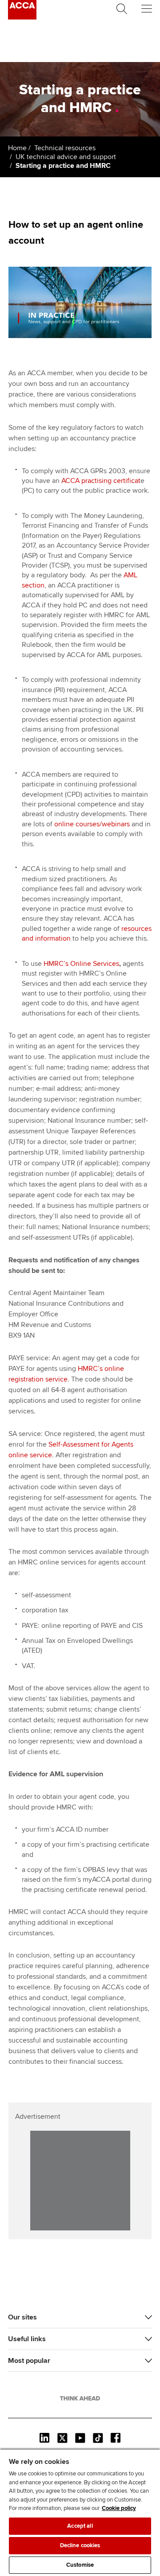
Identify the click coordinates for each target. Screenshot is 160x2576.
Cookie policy (119, 2508)
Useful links (27, 2339)
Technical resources (65, 148)
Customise (80, 2565)
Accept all (80, 2526)
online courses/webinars (92, 824)
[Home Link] (80, 2398)
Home (17, 148)
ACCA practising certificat (101, 481)
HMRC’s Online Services (81, 964)
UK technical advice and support (66, 157)
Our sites (22, 2317)
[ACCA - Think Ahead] (22, 17)
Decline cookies (80, 2545)
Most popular (29, 2361)
